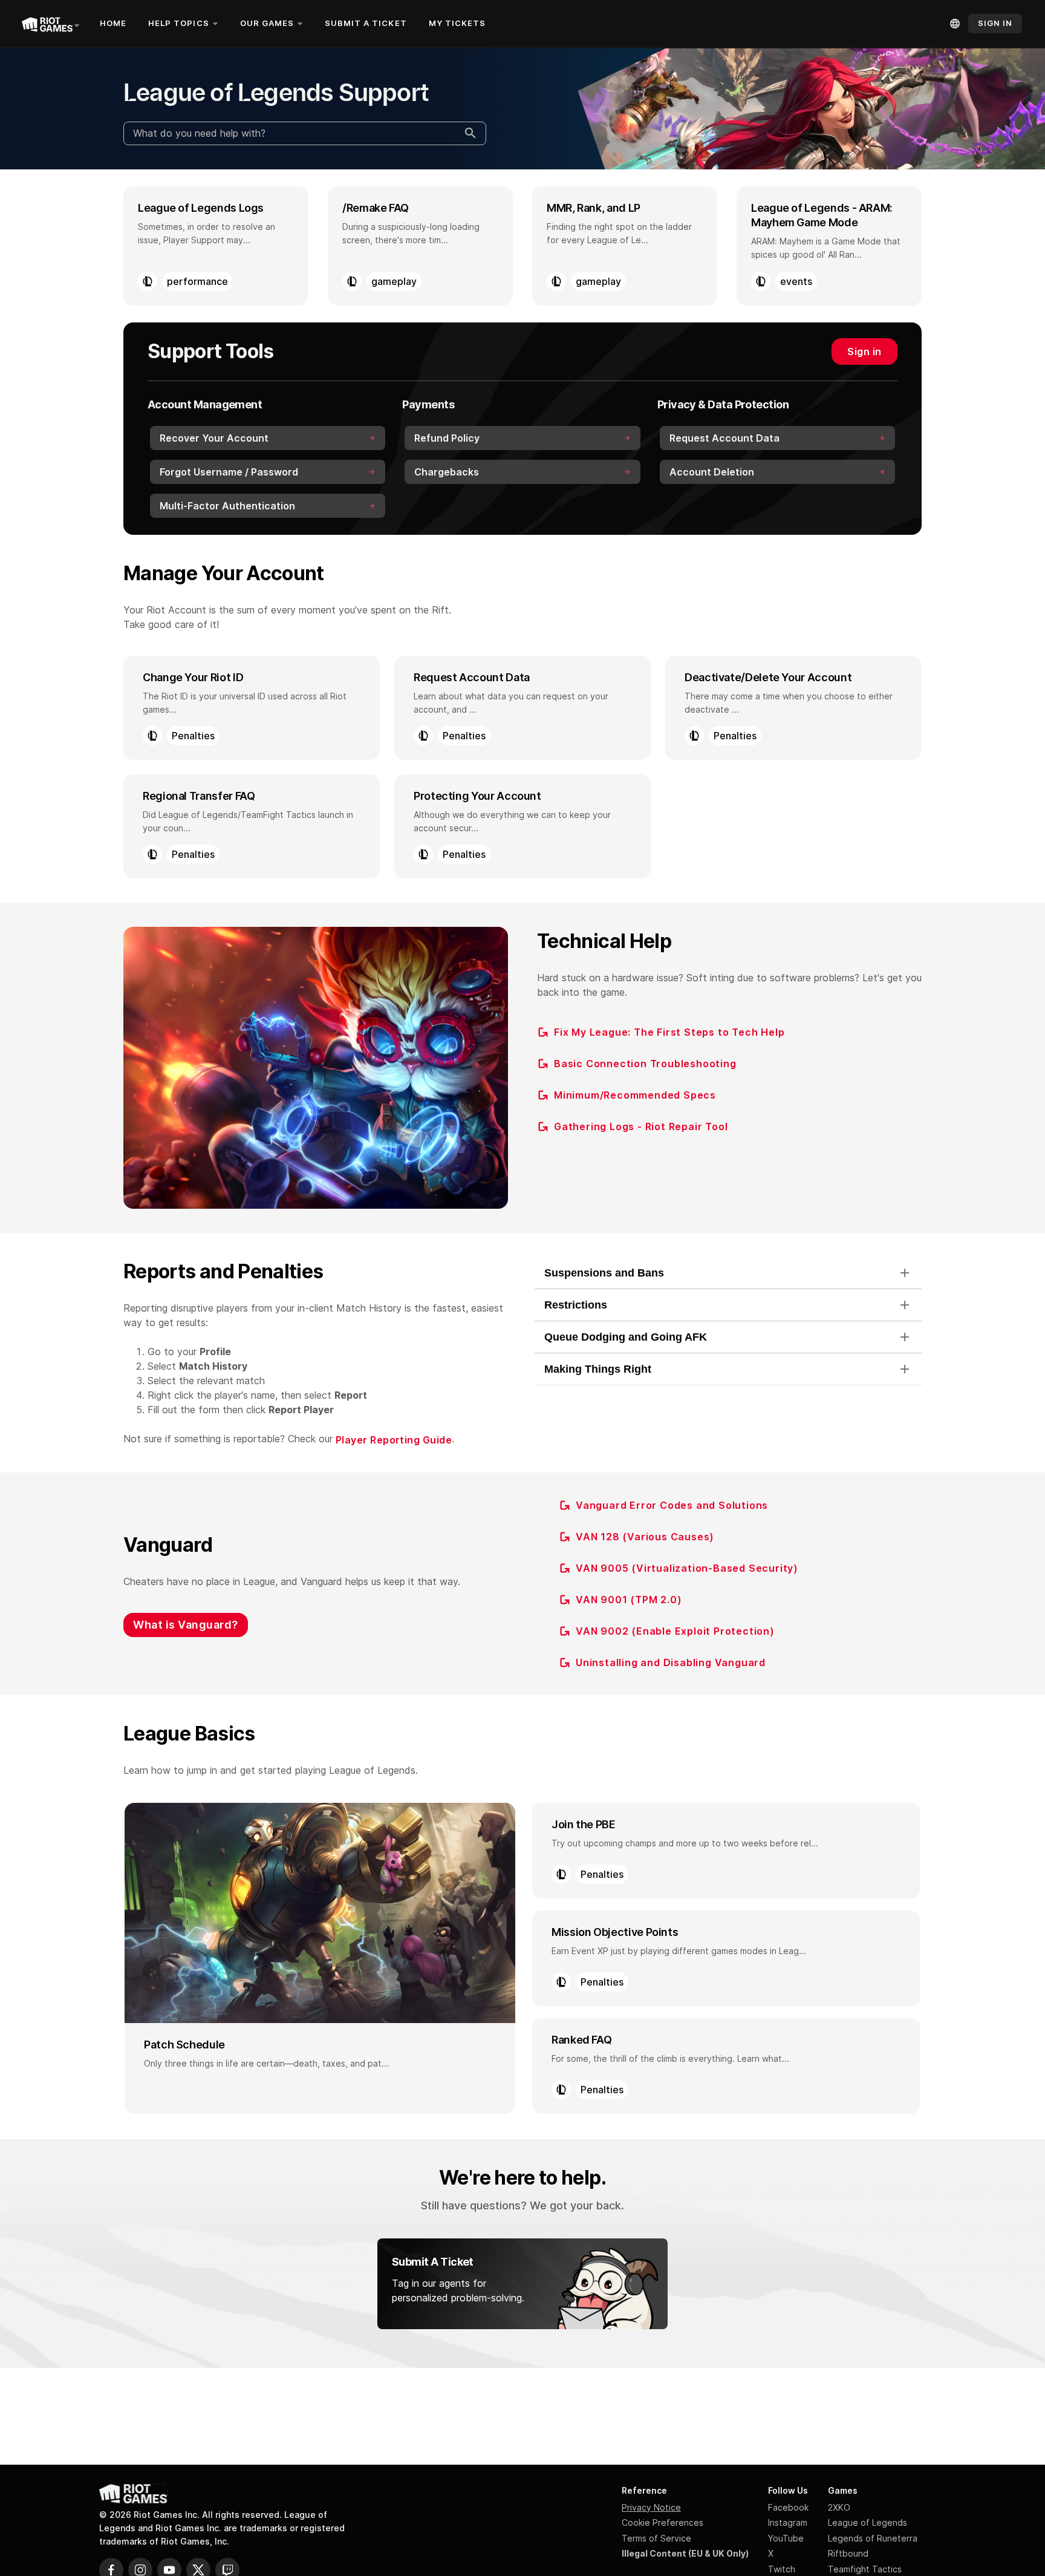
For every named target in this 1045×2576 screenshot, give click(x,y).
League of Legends (868, 2522)
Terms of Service (656, 2538)
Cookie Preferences (662, 2522)
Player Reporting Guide (394, 1440)
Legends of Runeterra (873, 2538)
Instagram (788, 2522)
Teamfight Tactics (865, 2569)
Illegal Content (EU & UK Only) (685, 2553)
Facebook (788, 2507)
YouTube (786, 2538)
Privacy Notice (651, 2507)
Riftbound (848, 2553)
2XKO (839, 2507)
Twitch (782, 2569)
